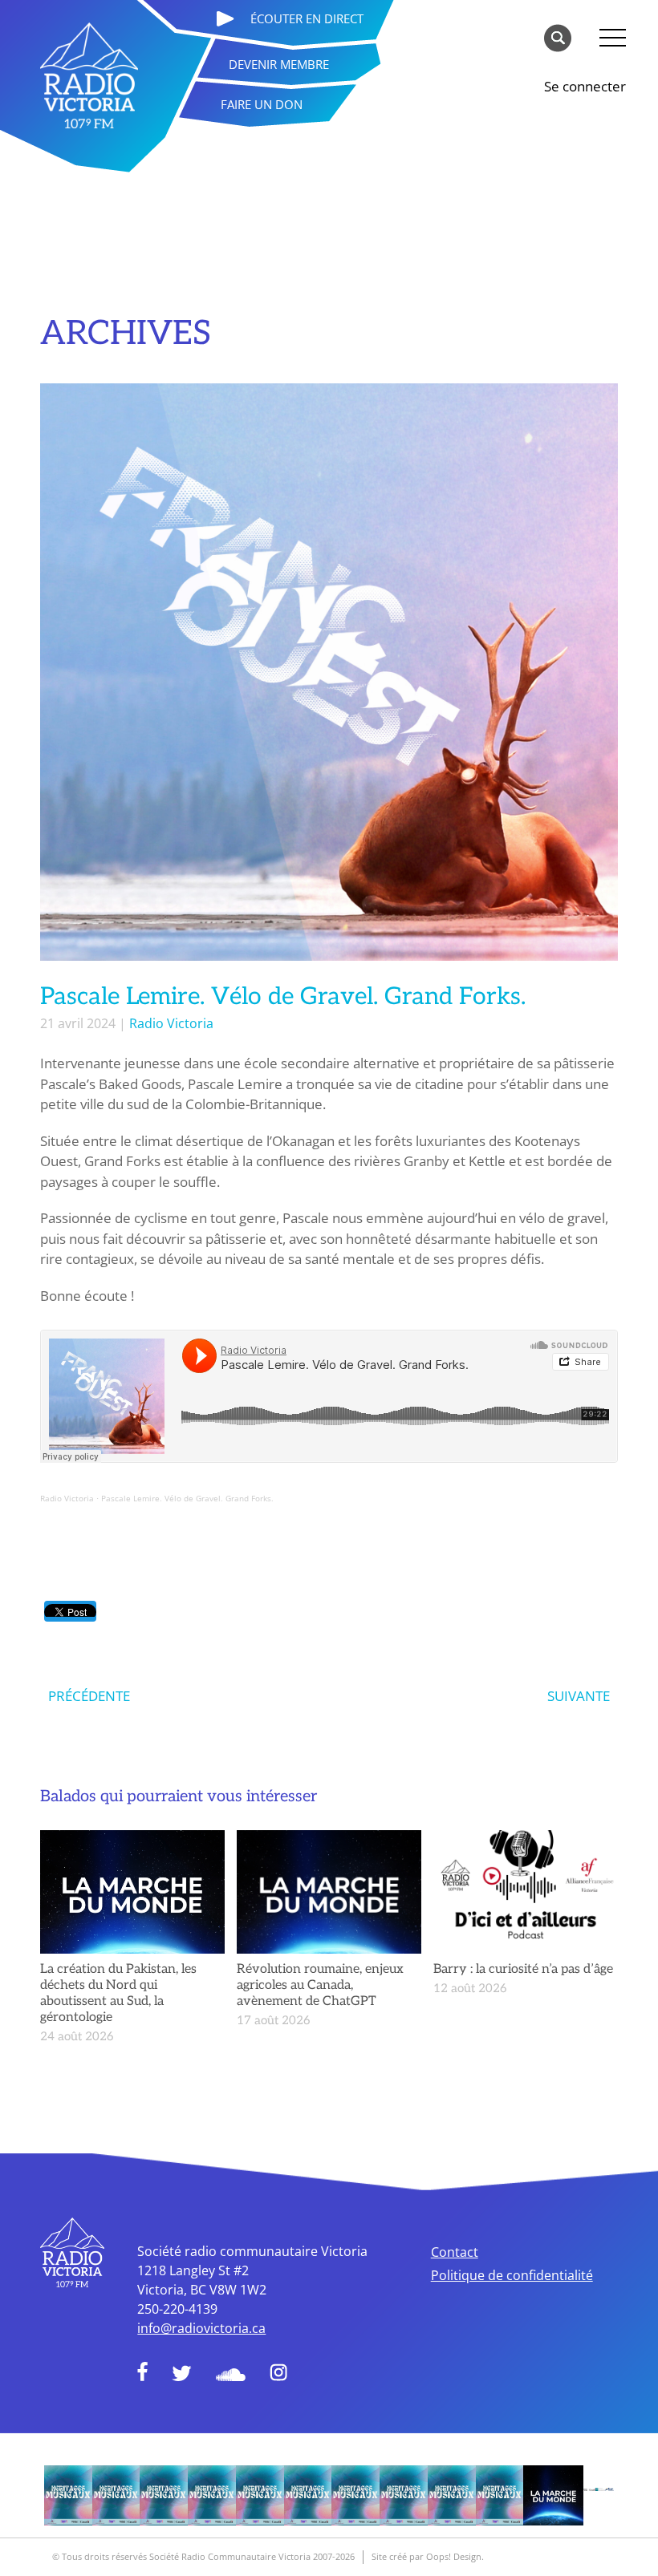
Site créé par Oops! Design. (428, 2556)
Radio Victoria (171, 1023)
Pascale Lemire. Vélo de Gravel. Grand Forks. (187, 1498)
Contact (455, 2252)
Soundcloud (231, 2375)
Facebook (142, 2371)
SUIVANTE (579, 1696)
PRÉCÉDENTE (89, 1696)
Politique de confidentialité (512, 2275)
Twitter (182, 2373)
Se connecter (585, 86)
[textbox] (329, 1311)
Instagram (278, 2372)
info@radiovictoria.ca (201, 2328)
